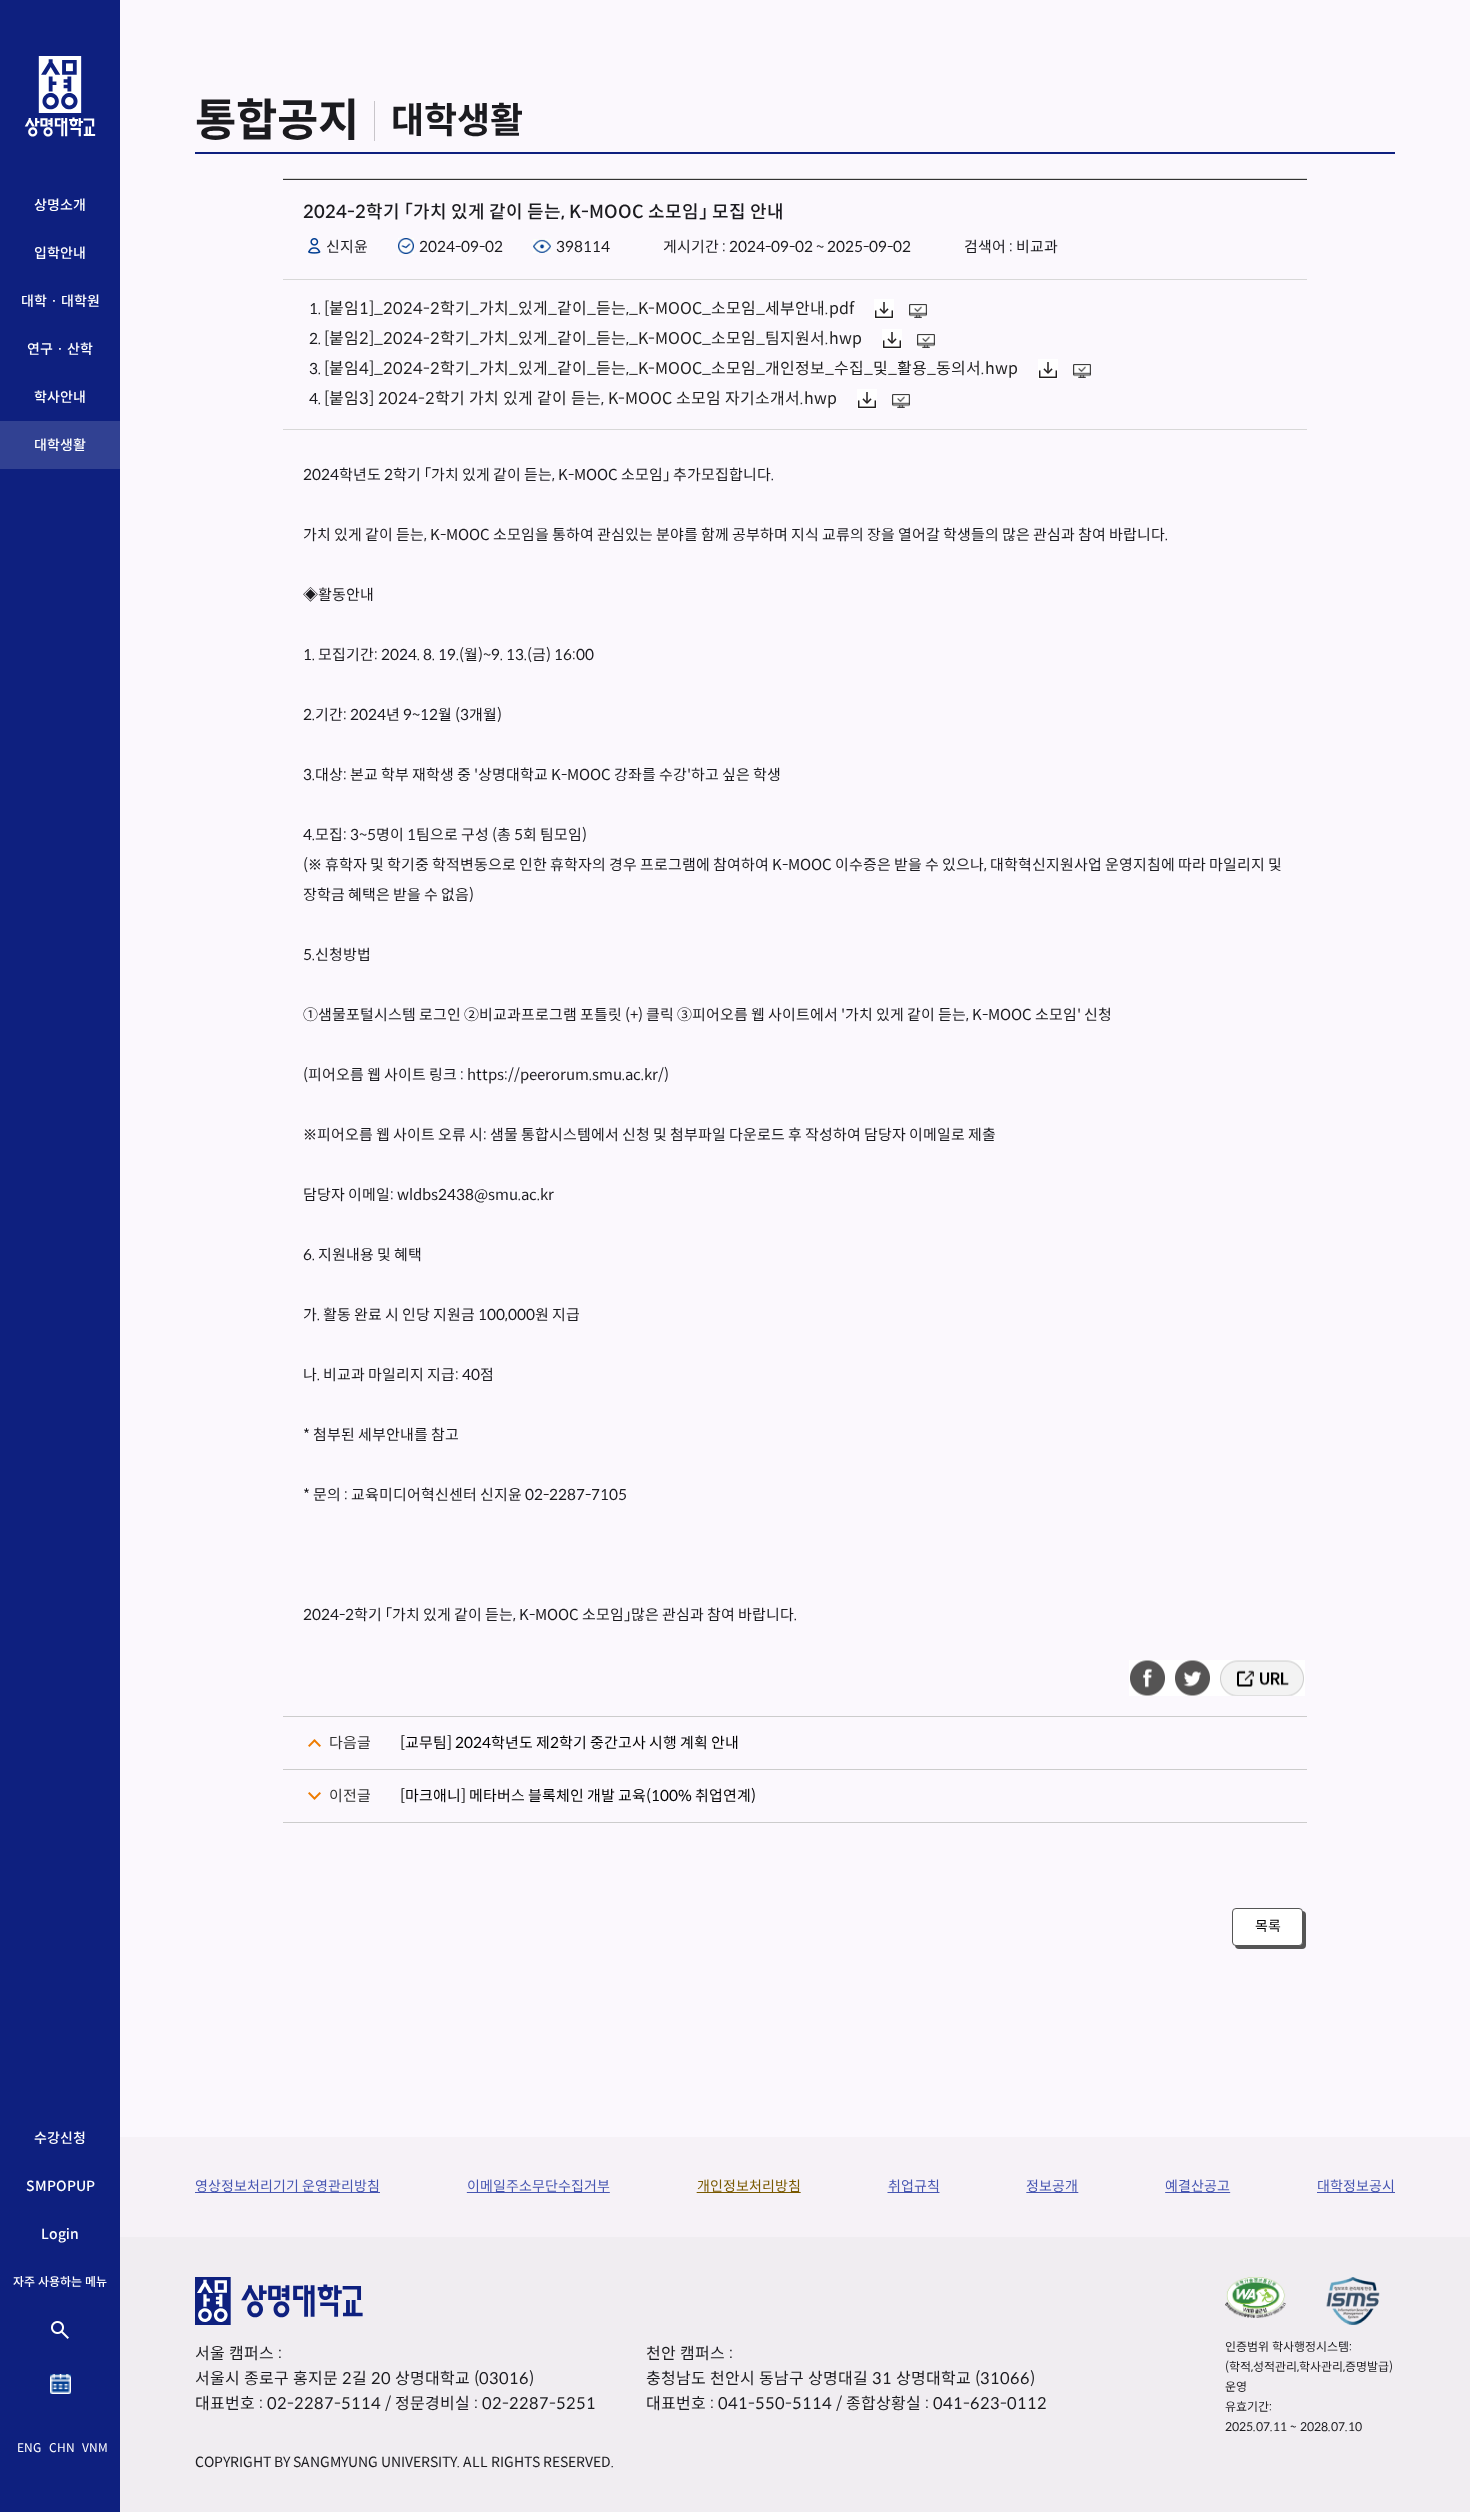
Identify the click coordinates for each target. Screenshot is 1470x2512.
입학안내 (60, 253)
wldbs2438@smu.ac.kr (475, 1194)
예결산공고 (1197, 2186)
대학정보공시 (1356, 2186)
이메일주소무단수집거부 (538, 2186)
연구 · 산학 (60, 349)
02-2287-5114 (324, 2403)
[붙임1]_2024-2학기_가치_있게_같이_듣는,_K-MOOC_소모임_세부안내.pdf (589, 308)
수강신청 (60, 2138)
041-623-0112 (990, 2403)
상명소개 (60, 205)
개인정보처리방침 (749, 2186)
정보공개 (1052, 2186)
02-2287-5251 (539, 2403)
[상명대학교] (60, 96)
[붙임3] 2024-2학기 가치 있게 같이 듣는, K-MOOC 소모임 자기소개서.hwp (580, 398)
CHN (62, 2447)
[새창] (1255, 2296)
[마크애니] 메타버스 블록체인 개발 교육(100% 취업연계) (578, 1795)
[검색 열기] (60, 2330)
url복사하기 (1260, 1678)
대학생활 (60, 445)
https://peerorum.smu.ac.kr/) (568, 1074)
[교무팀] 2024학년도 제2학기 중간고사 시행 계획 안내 (569, 1742)
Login (60, 2234)
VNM (95, 2447)
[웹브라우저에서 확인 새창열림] (921, 308)
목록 (1268, 1926)
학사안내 (60, 397)
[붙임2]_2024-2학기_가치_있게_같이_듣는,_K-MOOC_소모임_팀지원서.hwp (593, 338)
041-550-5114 (775, 2403)
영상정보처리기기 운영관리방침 (287, 2186)
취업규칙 (914, 2186)
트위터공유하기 (1194, 1678)
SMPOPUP (60, 2186)
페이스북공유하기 (1154, 1678)
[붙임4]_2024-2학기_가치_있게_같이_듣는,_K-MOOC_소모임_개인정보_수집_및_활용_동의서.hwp (671, 368)
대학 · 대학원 (60, 301)
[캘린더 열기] (60, 2384)
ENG (29, 2447)
